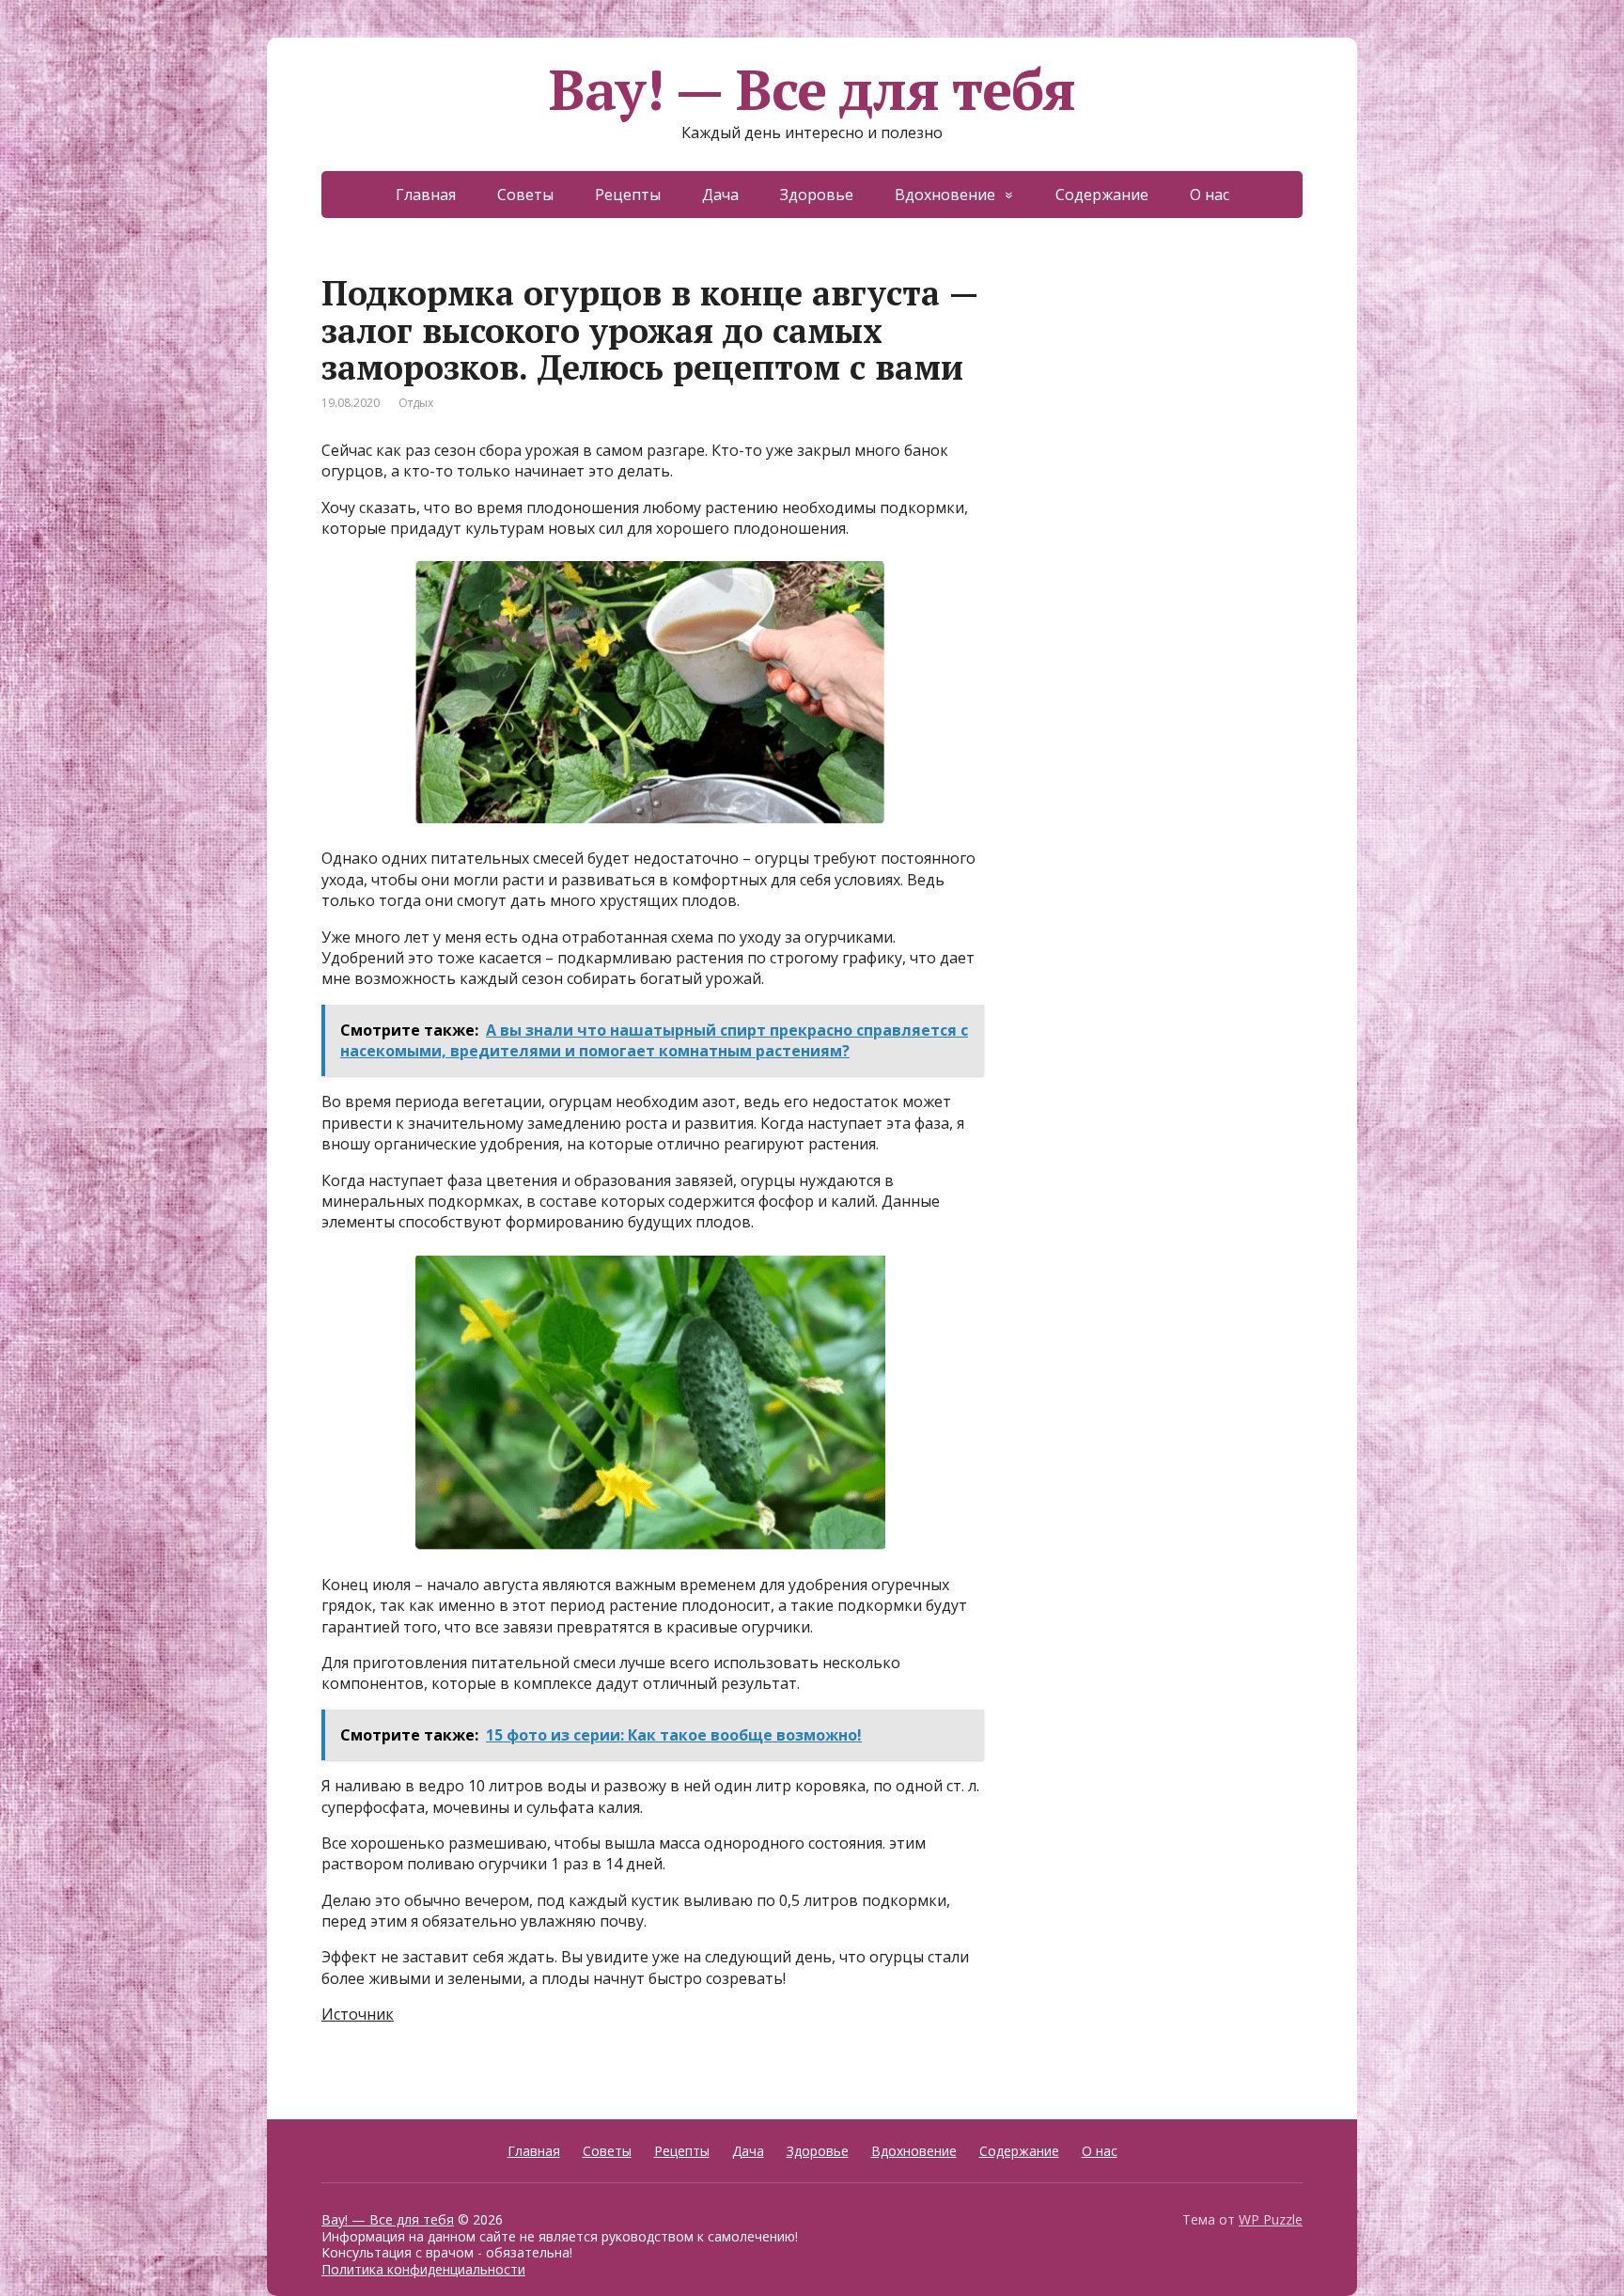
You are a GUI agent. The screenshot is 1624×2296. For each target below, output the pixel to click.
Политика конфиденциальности (423, 2269)
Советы (525, 195)
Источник (358, 2014)
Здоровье (817, 195)
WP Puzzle (1271, 2219)
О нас (1210, 195)
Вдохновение (945, 195)
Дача (720, 195)
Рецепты (628, 195)
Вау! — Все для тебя (812, 89)
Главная (426, 195)
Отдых (416, 403)
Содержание (1102, 195)
